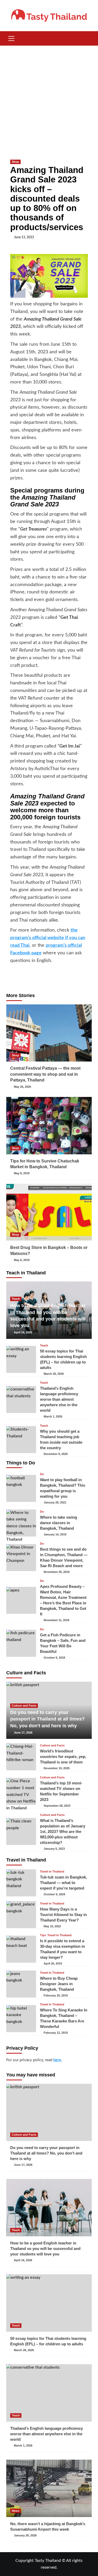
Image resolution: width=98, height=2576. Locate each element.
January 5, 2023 (54, 1849)
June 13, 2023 (24, 237)
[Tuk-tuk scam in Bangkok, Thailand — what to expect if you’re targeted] (21, 1883)
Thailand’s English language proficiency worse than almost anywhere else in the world (59, 1399)
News (16, 2511)
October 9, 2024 (54, 1894)
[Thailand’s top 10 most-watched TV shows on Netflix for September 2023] (21, 1791)
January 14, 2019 (55, 1534)
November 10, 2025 (57, 1768)
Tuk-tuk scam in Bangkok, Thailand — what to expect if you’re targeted (64, 1883)
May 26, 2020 (22, 1087)
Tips (43, 1935)
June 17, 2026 (23, 1733)
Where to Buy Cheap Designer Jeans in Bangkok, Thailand (59, 1984)
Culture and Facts (24, 1706)
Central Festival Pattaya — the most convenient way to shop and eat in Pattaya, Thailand (45, 1074)
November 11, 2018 (56, 1620)
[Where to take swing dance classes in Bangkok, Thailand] (21, 1523)
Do (42, 1474)
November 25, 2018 (57, 1572)
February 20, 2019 (56, 1995)
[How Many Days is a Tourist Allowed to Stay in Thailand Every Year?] (21, 1915)
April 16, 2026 (23, 1332)
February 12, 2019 (56, 2033)
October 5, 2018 (54, 1658)
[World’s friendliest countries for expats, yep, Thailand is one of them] (21, 1757)
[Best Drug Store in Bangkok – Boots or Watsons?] (49, 1212)
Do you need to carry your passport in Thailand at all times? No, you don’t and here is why (47, 1719)
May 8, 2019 (22, 1173)
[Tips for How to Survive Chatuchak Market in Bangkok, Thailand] (49, 1125)
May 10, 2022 (52, 1926)
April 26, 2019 (53, 1963)
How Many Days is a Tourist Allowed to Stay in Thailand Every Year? (63, 1915)
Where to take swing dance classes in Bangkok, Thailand (59, 1523)
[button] (11, 38)
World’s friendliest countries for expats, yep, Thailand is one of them (63, 1757)
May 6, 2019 (22, 1260)
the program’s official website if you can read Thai (48, 938)
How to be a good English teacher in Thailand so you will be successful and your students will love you (45, 2248)
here (57, 2060)
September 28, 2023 (57, 1806)
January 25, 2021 (55, 1502)
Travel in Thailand (52, 1872)
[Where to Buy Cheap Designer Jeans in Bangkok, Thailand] (21, 1984)
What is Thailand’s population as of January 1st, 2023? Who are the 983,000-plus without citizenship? (63, 1831)
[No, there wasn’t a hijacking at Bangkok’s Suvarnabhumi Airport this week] (49, 2488)
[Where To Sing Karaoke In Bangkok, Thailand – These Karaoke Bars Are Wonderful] (21, 2019)
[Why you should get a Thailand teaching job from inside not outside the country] (21, 1440)
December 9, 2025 (56, 1454)
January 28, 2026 (25, 2535)
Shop (15, 162)
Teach (16, 1299)
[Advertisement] (49, 97)
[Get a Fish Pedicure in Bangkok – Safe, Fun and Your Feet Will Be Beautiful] (21, 1643)
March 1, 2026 (53, 1416)
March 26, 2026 (54, 1374)
